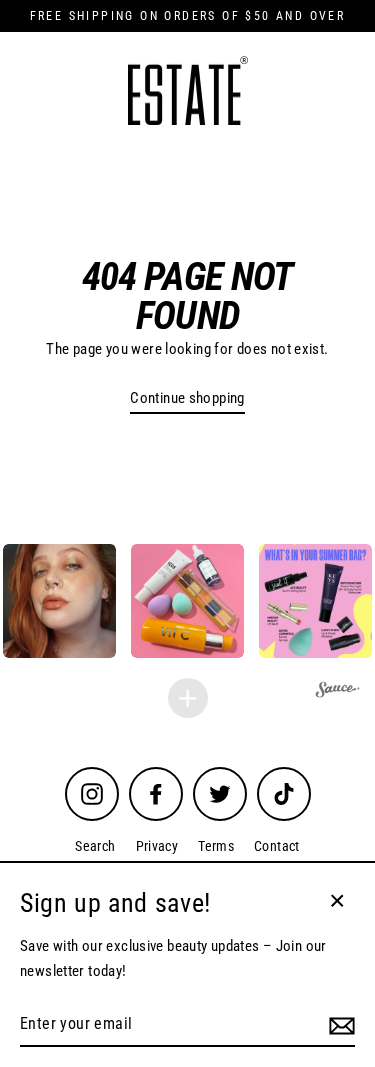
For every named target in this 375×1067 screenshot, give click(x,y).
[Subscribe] (339, 1025)
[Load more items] (188, 698)
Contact (277, 846)
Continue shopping (187, 398)
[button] (187, 600)
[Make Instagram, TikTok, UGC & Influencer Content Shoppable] (338, 692)
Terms (216, 846)
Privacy (157, 846)
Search (95, 846)
